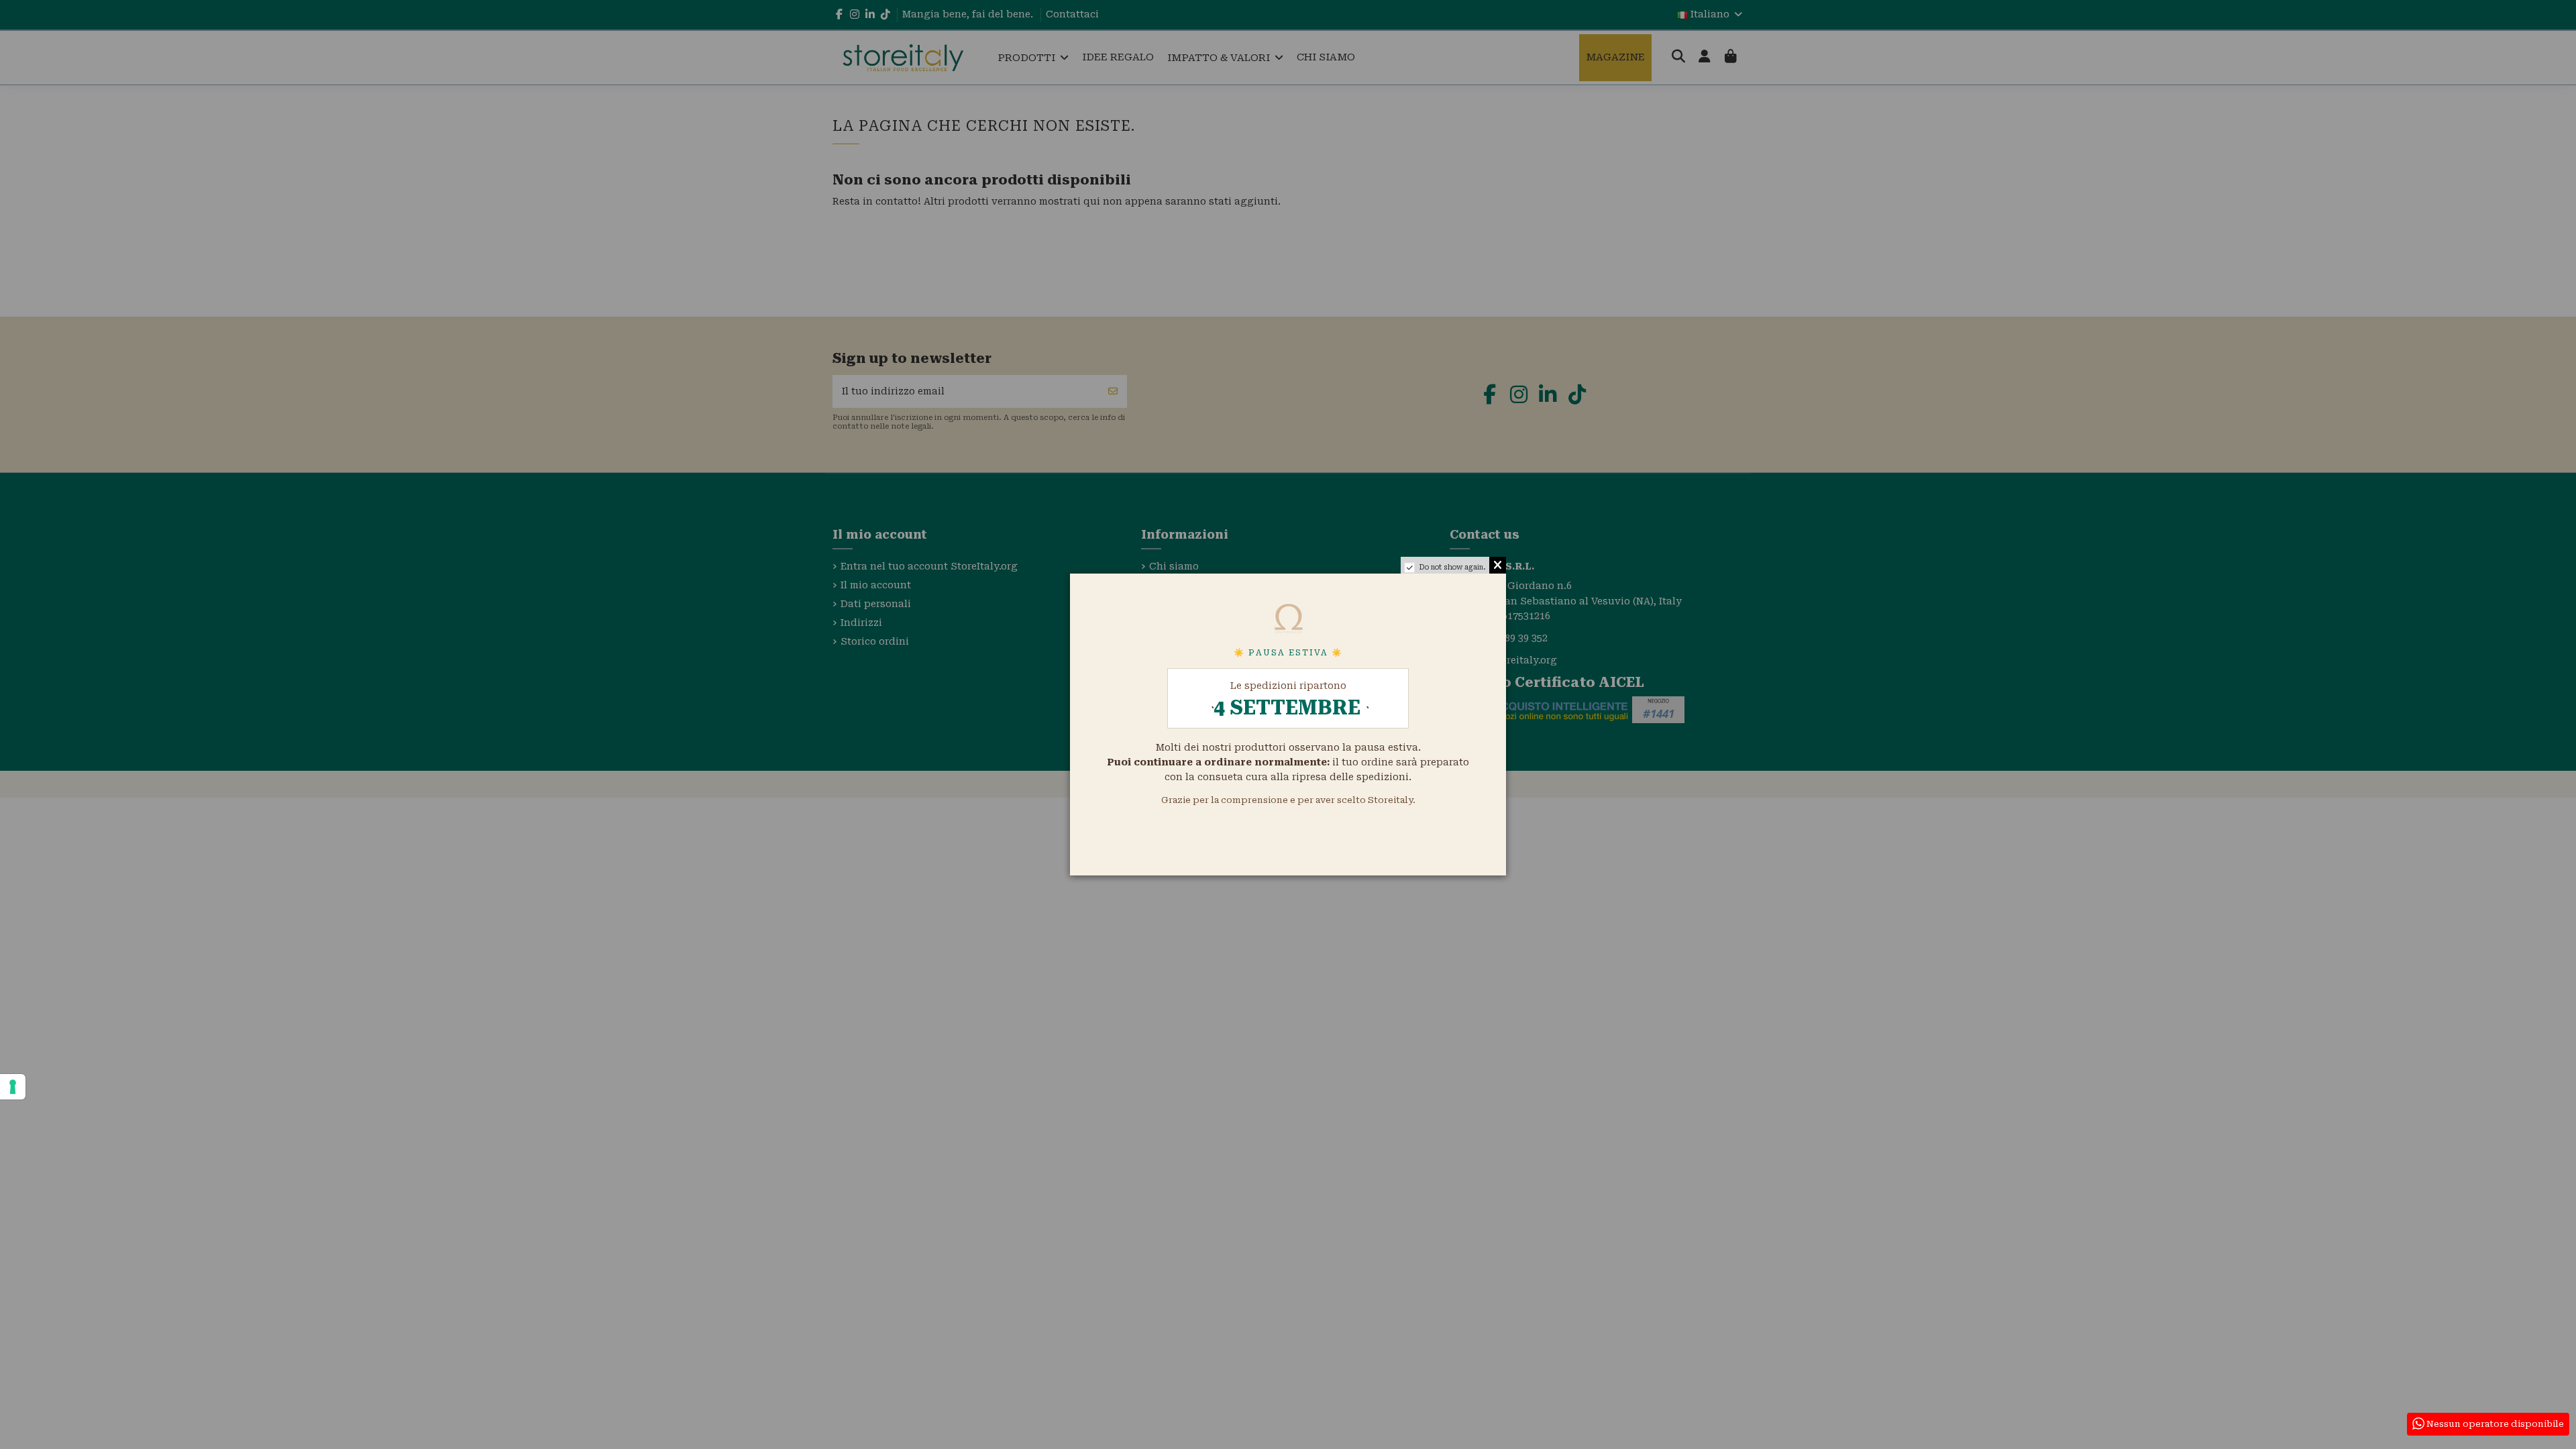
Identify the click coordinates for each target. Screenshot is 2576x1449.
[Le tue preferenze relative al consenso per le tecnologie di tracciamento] (13, 1087)
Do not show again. (1452, 567)
